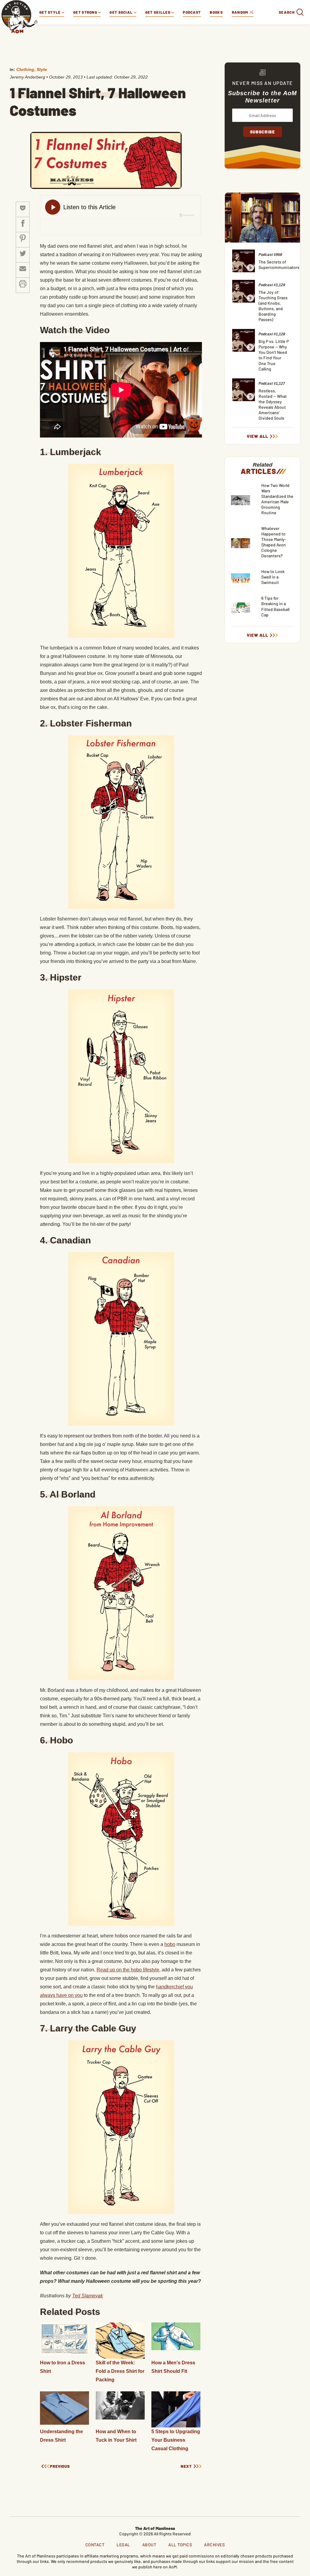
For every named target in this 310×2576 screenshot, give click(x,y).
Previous (60, 2466)
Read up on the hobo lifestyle (128, 1970)
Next (186, 2466)
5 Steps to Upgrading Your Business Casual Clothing (176, 2440)
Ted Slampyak (87, 2296)
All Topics (180, 2545)
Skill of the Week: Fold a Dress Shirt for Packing (120, 2371)
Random (241, 12)
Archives (214, 2545)
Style (42, 69)
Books (216, 12)
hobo (170, 1944)
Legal (123, 2545)
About (149, 2545)
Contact (95, 2545)
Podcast (192, 12)
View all (257, 436)
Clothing (25, 69)
